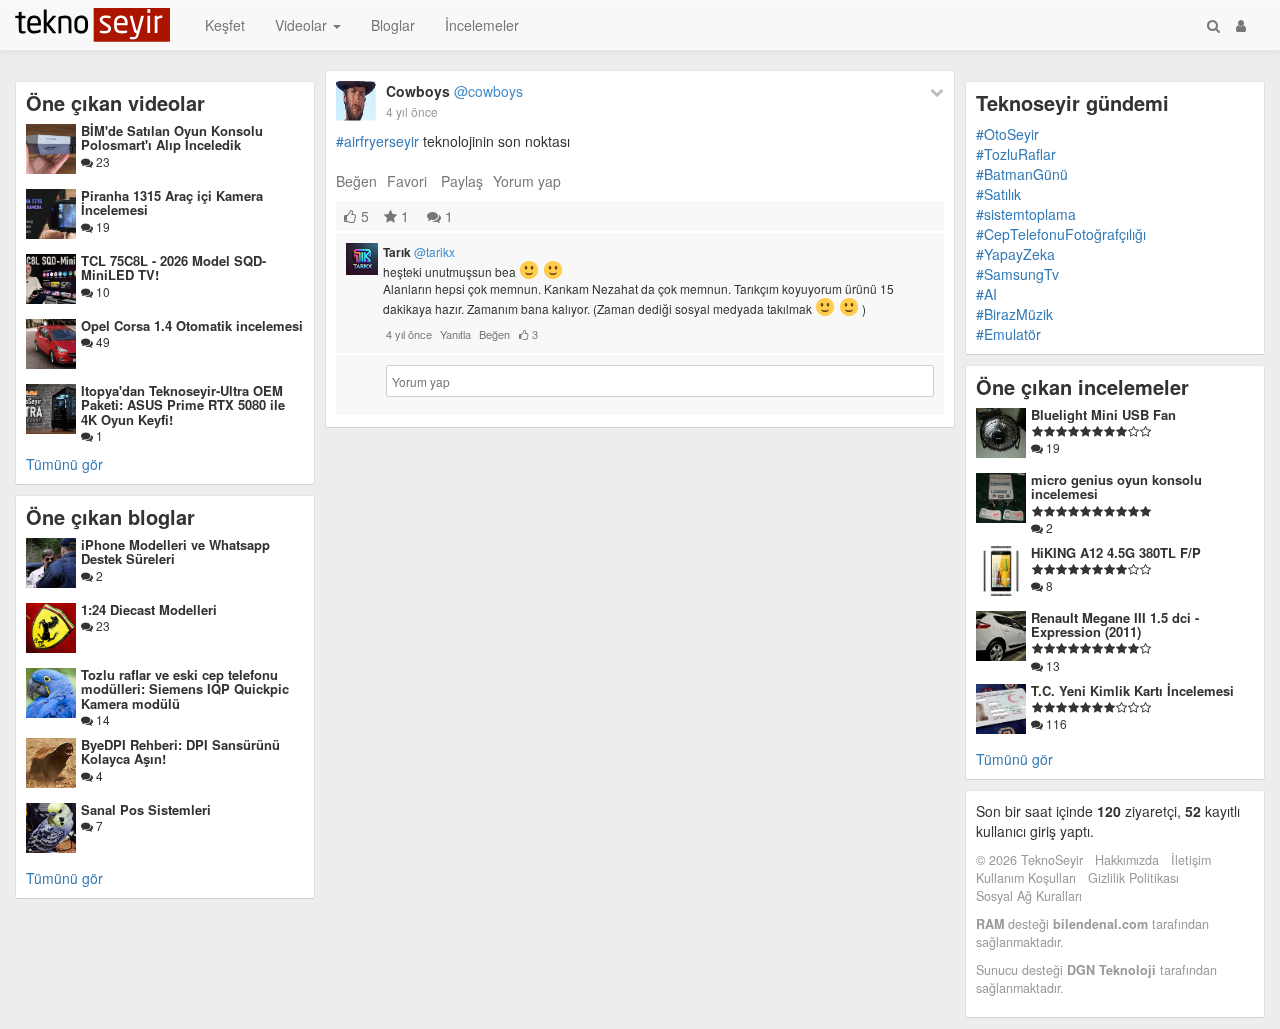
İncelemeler (482, 25)
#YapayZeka (1015, 254)
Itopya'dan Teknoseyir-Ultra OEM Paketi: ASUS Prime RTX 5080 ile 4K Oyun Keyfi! (183, 405)
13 (1051, 665)
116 (1055, 723)
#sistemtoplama (1026, 214)
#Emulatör (1008, 334)
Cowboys (454, 91)
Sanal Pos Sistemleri (146, 809)
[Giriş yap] (1241, 25)
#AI (986, 294)
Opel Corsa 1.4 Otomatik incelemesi (192, 325)
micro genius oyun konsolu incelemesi (1116, 486)
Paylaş (462, 181)
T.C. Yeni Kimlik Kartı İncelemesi (1132, 690)
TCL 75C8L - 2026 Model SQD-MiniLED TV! (173, 267)
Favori (407, 181)
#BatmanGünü (1022, 174)
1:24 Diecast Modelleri (149, 609)
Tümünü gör (64, 464)
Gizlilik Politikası (1133, 878)
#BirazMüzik (1014, 314)
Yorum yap (527, 181)
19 (101, 226)
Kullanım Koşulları (1026, 878)
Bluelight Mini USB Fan (1103, 414)
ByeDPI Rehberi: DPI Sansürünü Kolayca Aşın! (180, 751)
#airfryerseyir (377, 141)
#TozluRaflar (1016, 154)
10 (101, 291)
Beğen (356, 181)
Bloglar (393, 25)
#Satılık (998, 194)
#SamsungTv (1017, 274)
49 (101, 341)
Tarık (419, 252)
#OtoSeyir (1007, 134)
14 (101, 719)
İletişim (1191, 860)
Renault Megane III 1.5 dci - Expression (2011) (1115, 624)
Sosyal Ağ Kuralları (1029, 896)
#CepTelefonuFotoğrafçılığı (1061, 234)
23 (101, 161)
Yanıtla (455, 334)
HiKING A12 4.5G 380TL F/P (1116, 552)
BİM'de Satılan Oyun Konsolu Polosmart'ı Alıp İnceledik (172, 137)
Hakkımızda (1127, 860)
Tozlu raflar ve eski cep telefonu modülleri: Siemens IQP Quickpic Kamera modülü (185, 689)
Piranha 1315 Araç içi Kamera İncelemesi (172, 202)
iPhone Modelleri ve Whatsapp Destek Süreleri (175, 551)
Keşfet (225, 25)
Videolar (303, 25)
